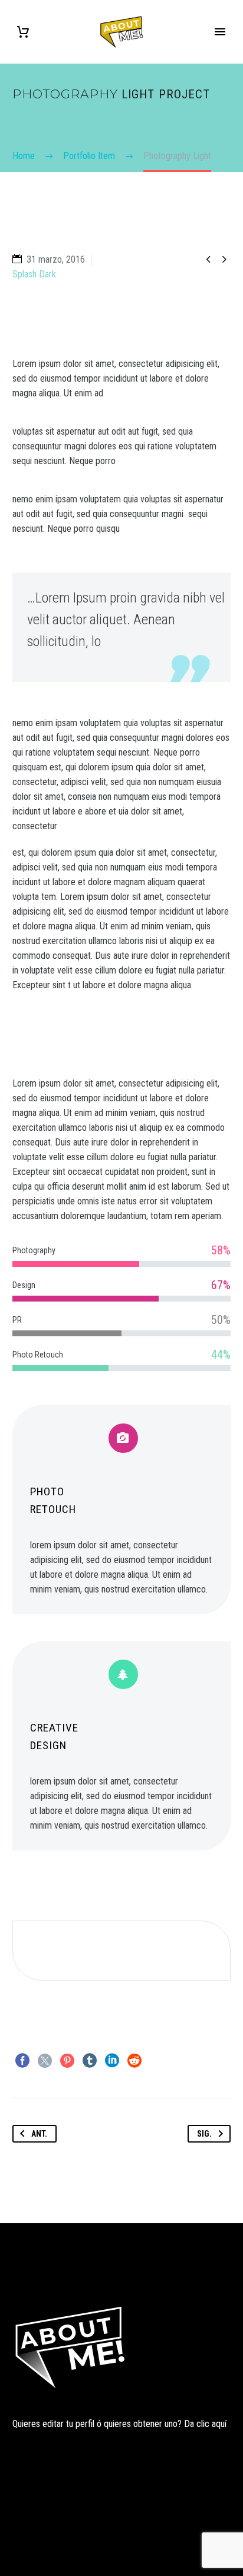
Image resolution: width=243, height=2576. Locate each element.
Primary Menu (220, 32)
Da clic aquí (205, 2424)
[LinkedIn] (112, 2061)
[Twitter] (45, 2061)
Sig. (204, 2134)
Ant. (39, 2134)
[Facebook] (22, 2061)
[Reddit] (134, 2061)
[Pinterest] (67, 2061)
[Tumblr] (90, 2061)
